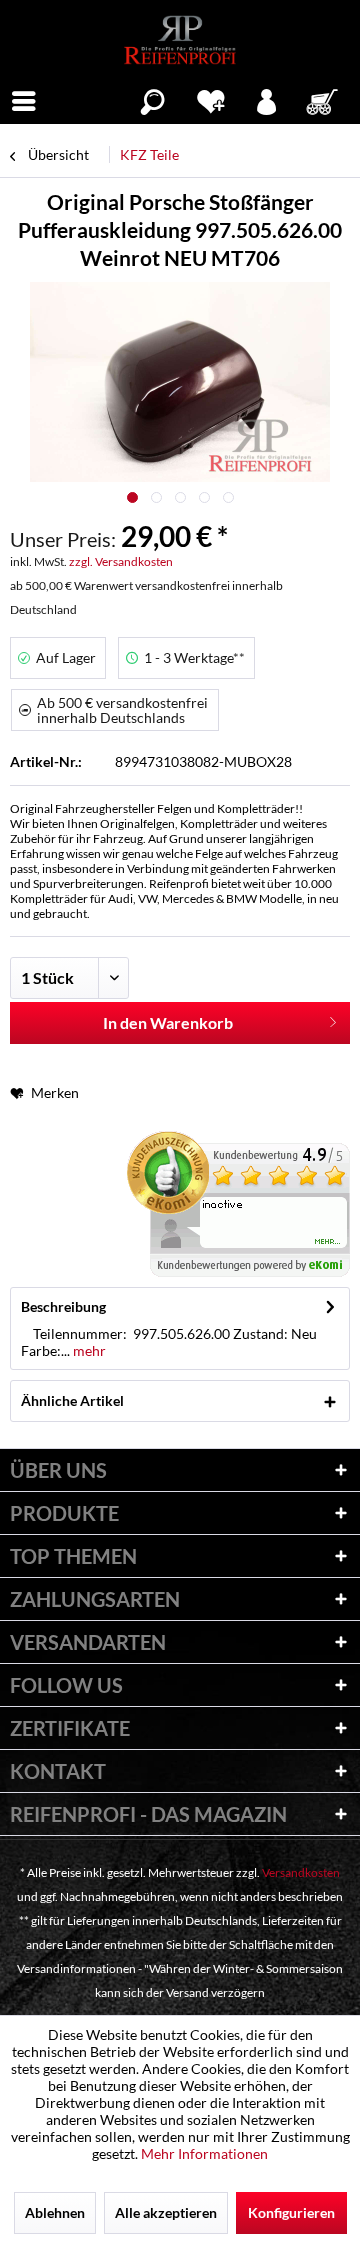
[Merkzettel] (210, 99)
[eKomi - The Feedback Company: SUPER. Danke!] (238, 1204)
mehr (88, 1350)
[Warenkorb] (324, 99)
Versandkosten (301, 1872)
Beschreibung (63, 1306)
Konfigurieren (291, 2212)
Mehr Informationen (204, 2153)
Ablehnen (55, 2212)
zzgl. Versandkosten (121, 561)
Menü (24, 99)
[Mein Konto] (267, 99)
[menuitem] (24, 99)
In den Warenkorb (168, 1022)
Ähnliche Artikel (72, 1400)
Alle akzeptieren (166, 2212)
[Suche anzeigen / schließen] (152, 99)
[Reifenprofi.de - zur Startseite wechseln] (179, 40)
